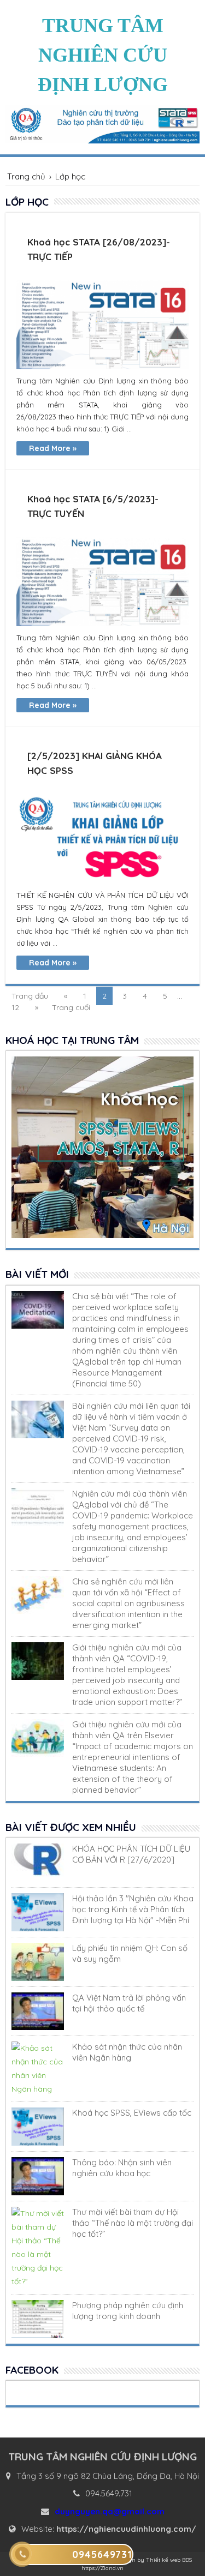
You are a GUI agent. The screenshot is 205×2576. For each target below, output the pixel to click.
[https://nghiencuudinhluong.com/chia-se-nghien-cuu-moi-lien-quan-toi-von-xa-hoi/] (38, 1595)
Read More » (53, 448)
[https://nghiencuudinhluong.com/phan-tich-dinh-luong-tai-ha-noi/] (38, 1912)
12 (15, 1007)
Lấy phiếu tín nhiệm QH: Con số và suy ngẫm (130, 1953)
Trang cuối (71, 1007)
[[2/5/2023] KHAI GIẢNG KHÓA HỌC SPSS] (102, 839)
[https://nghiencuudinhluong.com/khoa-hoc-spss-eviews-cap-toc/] (38, 2127)
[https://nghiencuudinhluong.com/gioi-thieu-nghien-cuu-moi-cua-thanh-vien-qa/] (38, 1661)
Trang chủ (26, 176)
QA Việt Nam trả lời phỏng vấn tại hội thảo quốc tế (129, 2003)
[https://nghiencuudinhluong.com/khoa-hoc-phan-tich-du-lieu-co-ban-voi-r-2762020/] (38, 1863)
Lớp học (70, 176)
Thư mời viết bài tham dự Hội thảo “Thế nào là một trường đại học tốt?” (133, 2223)
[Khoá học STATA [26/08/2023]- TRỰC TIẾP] (102, 325)
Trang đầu (30, 996)
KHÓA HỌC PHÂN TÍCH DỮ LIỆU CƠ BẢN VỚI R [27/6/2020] (131, 1854)
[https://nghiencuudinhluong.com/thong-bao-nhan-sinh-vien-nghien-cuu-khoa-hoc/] (38, 2176)
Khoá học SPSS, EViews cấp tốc (132, 2113)
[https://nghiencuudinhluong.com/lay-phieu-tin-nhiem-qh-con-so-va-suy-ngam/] (38, 1962)
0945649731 (102, 2554)
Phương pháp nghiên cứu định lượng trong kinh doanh (128, 2311)
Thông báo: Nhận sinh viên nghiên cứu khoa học (122, 2168)
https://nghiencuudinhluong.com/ (126, 2529)
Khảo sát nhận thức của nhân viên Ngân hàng (127, 2052)
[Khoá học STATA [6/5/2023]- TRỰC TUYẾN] (102, 582)
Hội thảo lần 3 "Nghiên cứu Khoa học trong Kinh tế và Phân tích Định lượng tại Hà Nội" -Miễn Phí (133, 1909)
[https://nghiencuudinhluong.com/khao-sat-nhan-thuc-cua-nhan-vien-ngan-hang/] (38, 2069)
